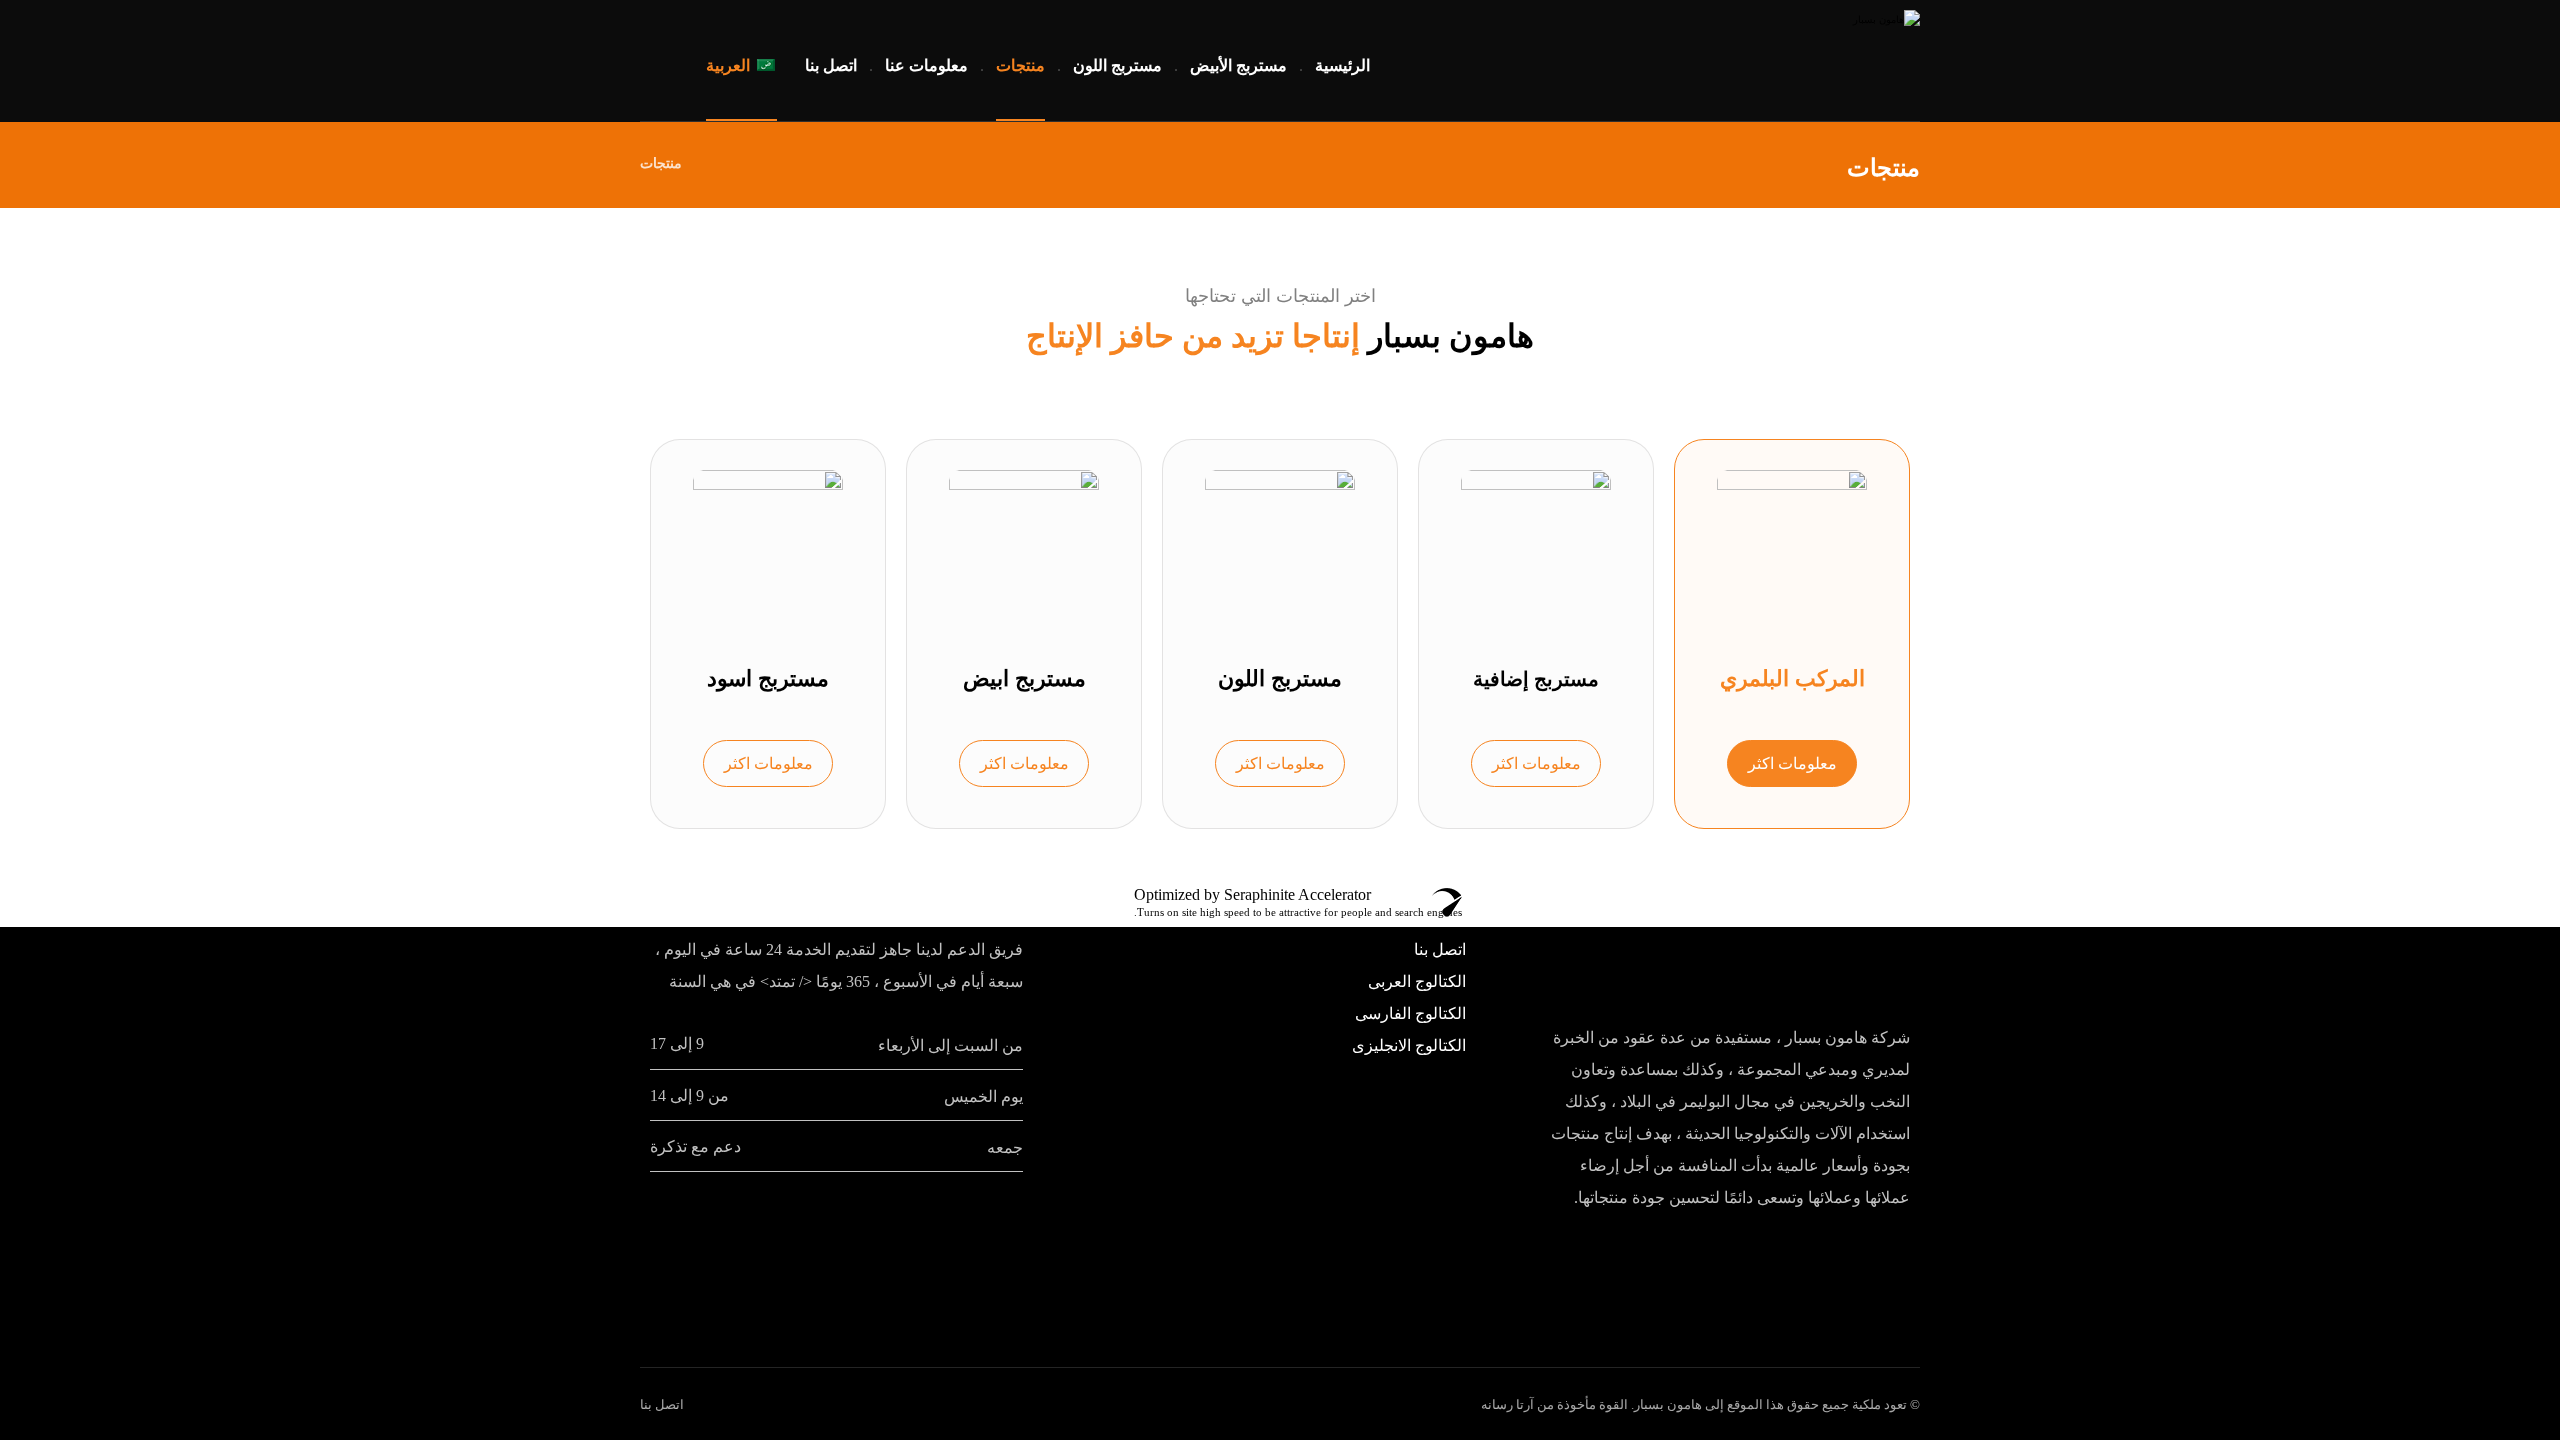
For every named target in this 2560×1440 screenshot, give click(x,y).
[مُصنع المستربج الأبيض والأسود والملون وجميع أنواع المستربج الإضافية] (1795, 60)
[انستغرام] (676, 60)
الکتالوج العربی (1417, 981)
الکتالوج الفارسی (1410, 1013)
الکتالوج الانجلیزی (1409, 1045)
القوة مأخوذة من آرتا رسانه (1554, 1404)
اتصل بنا (1440, 949)
